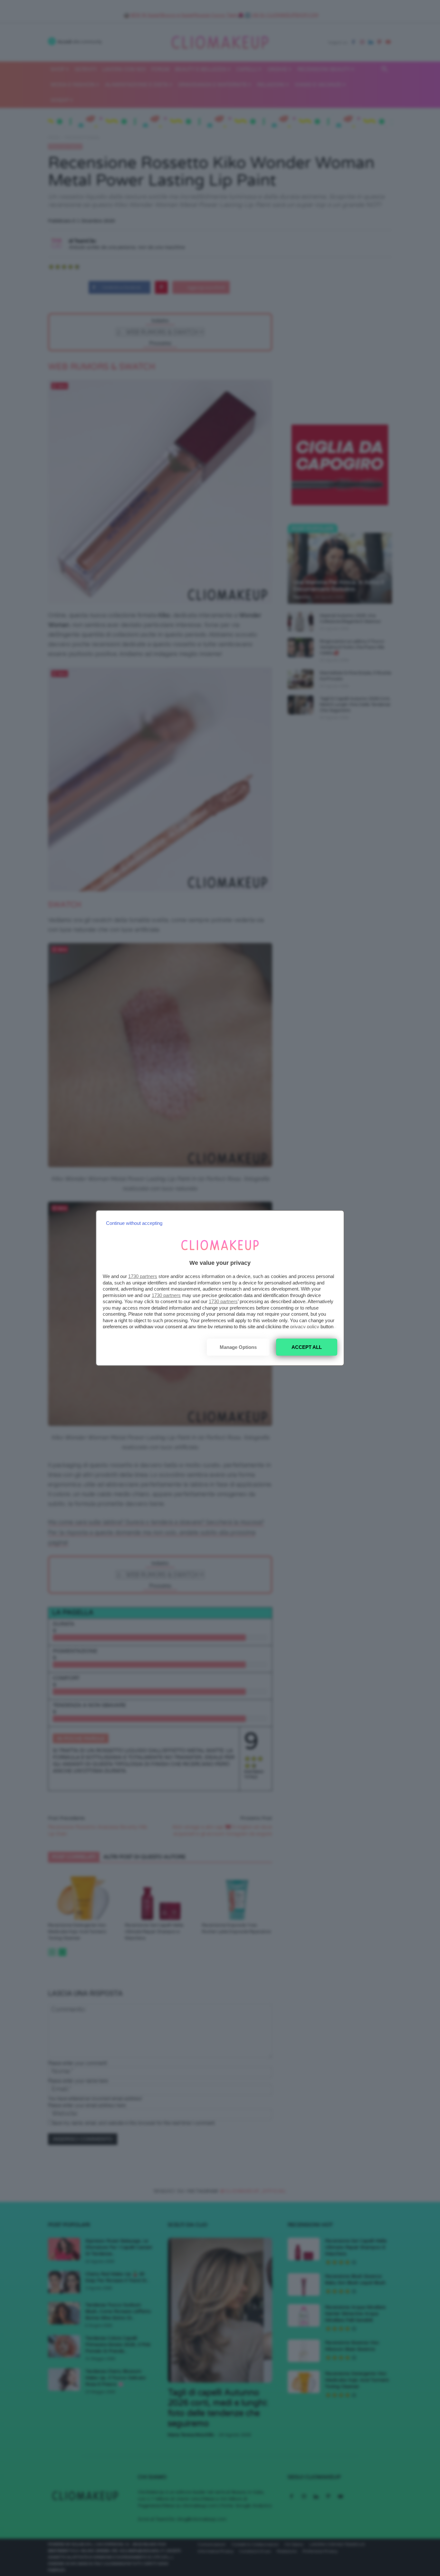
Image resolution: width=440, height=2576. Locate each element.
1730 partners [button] (143, 1276)
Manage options (238, 1347)
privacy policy (305, 1326)
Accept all (307, 1347)
